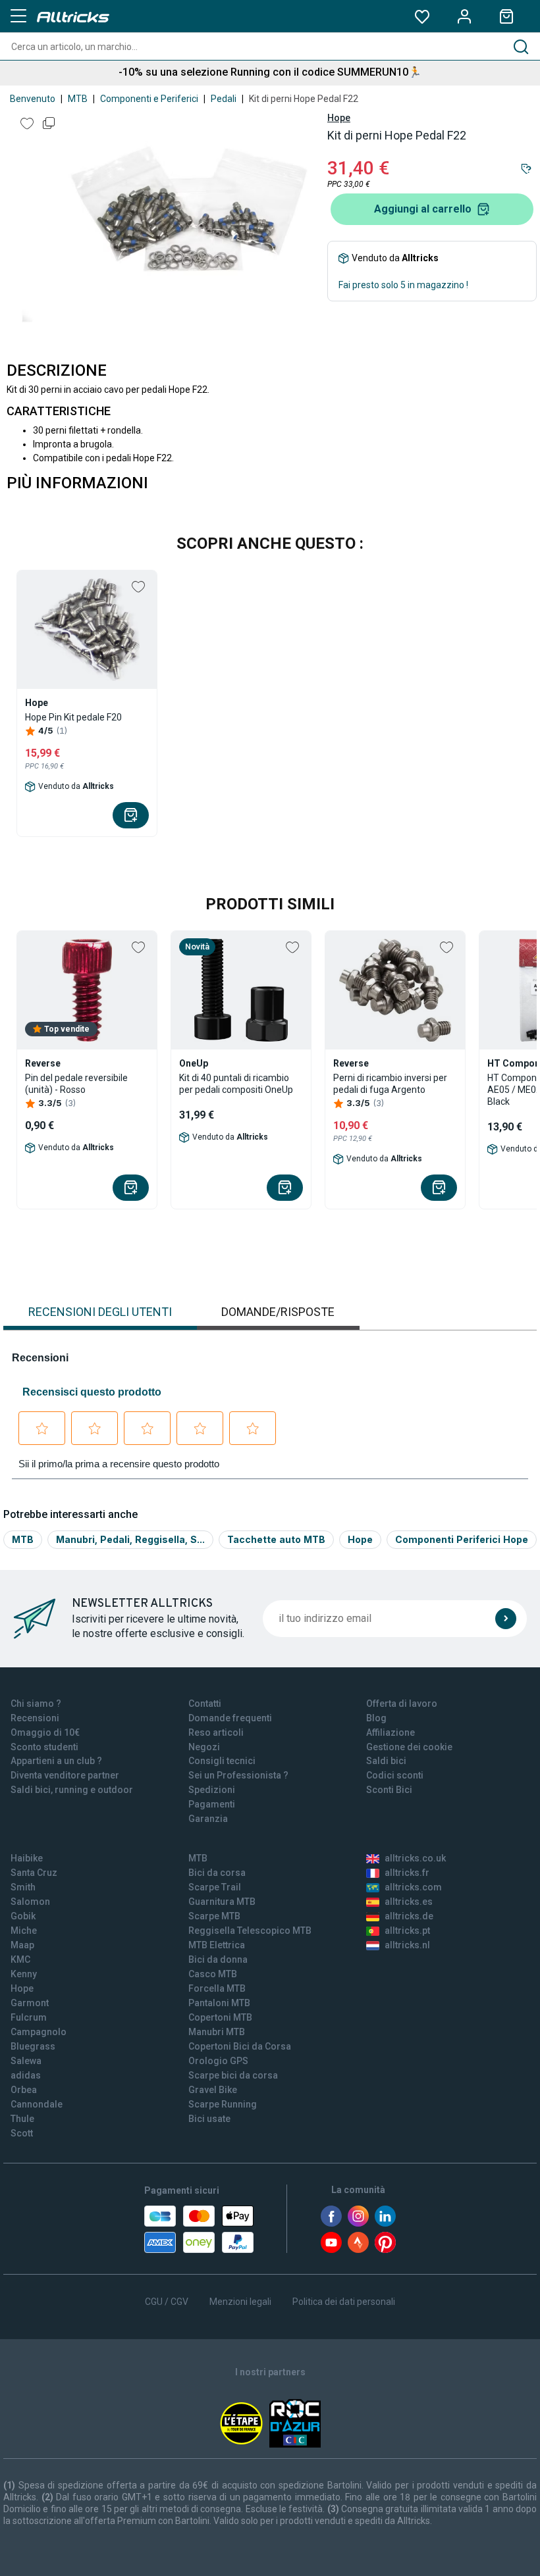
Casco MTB (213, 1974)
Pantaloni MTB (219, 2003)
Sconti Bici (389, 1790)
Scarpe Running (223, 2104)
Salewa (26, 2061)
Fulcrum (29, 2017)
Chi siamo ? (36, 1704)
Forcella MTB (217, 1988)
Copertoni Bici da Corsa (240, 2046)
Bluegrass (33, 2046)
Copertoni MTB (220, 2017)
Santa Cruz (34, 1873)
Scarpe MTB (214, 1916)
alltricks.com (413, 1887)
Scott (22, 2133)
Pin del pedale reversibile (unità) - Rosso (76, 1084)
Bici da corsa (217, 1873)
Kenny (24, 1974)
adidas (26, 2075)
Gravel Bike (213, 2090)
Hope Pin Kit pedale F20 (73, 717)
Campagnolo (39, 2032)
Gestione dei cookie (409, 1747)
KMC (20, 1959)
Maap (22, 1945)
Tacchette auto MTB (276, 1539)
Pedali (224, 99)
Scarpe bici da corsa (233, 2075)
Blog (376, 1718)
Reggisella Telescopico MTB (250, 1931)
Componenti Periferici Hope (462, 1539)
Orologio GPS (218, 2061)
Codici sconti (395, 1775)
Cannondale (37, 2104)
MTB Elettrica (217, 1945)
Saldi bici (386, 1761)
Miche (24, 1931)
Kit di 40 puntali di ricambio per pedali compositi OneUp (236, 1084)
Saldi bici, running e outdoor (72, 1790)
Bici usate (209, 2119)
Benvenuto (33, 99)
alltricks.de (409, 1916)
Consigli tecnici (222, 1761)
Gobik (23, 1916)
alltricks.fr (407, 1873)
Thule (22, 2119)
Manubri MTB (217, 2032)
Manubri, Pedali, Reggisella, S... (130, 1539)
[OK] (506, 1619)
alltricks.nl (407, 1945)
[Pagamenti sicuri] (199, 2229)
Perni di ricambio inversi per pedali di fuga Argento (390, 1084)
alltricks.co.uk (415, 1858)
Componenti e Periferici (149, 99)
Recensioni (35, 1718)
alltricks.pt (407, 1931)
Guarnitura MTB (222, 1902)
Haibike (27, 1858)
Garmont (30, 2003)
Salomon (30, 1902)
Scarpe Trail (215, 1887)
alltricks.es (409, 1902)
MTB (78, 99)
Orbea (24, 2090)
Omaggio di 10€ (45, 1732)
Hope (339, 118)
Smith (23, 1887)
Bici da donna (218, 1959)
